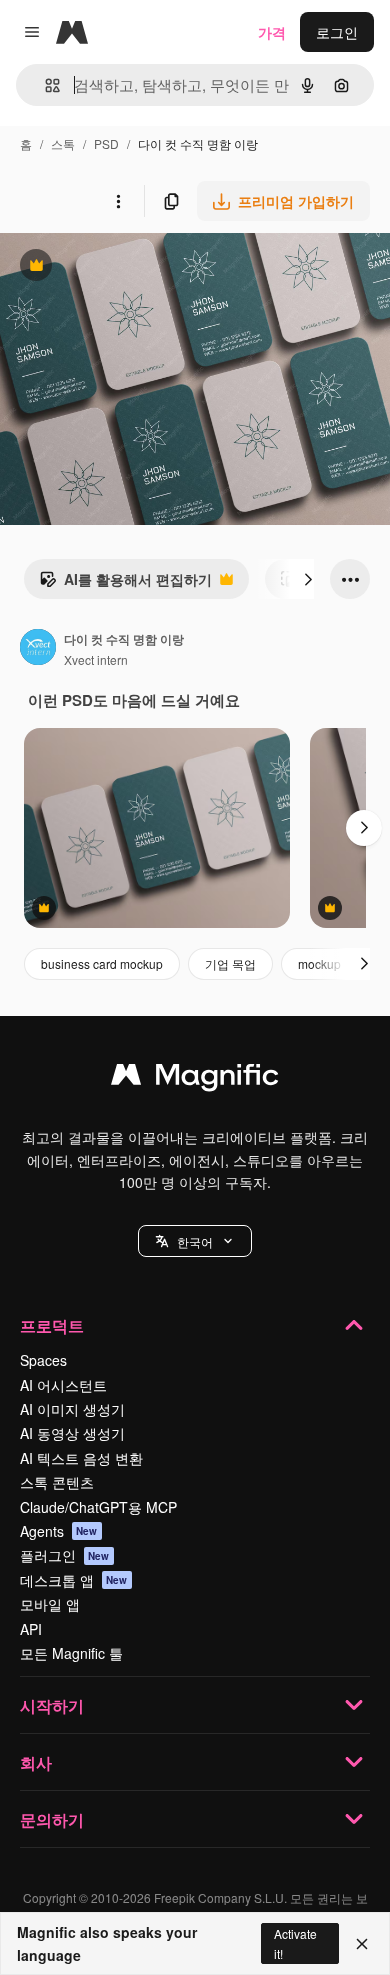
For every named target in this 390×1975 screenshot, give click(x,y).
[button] (195, 1241)
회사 (36, 1762)
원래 (115, 267)
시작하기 (52, 1705)
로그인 (337, 32)
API (31, 1629)
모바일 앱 (50, 1604)
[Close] (362, 1944)
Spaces (43, 1360)
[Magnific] (195, 1079)
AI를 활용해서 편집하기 (125, 584)
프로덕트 (52, 1325)
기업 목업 (230, 963)
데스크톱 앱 (74, 1580)
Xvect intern (96, 659)
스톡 (63, 143)
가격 (272, 32)
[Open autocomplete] (44, 85)
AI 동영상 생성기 (72, 1433)
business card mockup (102, 963)
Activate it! (295, 1943)
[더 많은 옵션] (118, 201)
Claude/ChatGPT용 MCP (98, 1507)
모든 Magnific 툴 (71, 1653)
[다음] (308, 579)
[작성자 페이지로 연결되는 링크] (38, 649)
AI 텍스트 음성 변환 (81, 1458)
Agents (59, 1531)
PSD (106, 143)
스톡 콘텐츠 (57, 1482)
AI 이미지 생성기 (72, 1409)
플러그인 (65, 1555)
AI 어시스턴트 (63, 1385)
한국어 (195, 1241)
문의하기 (52, 1819)
